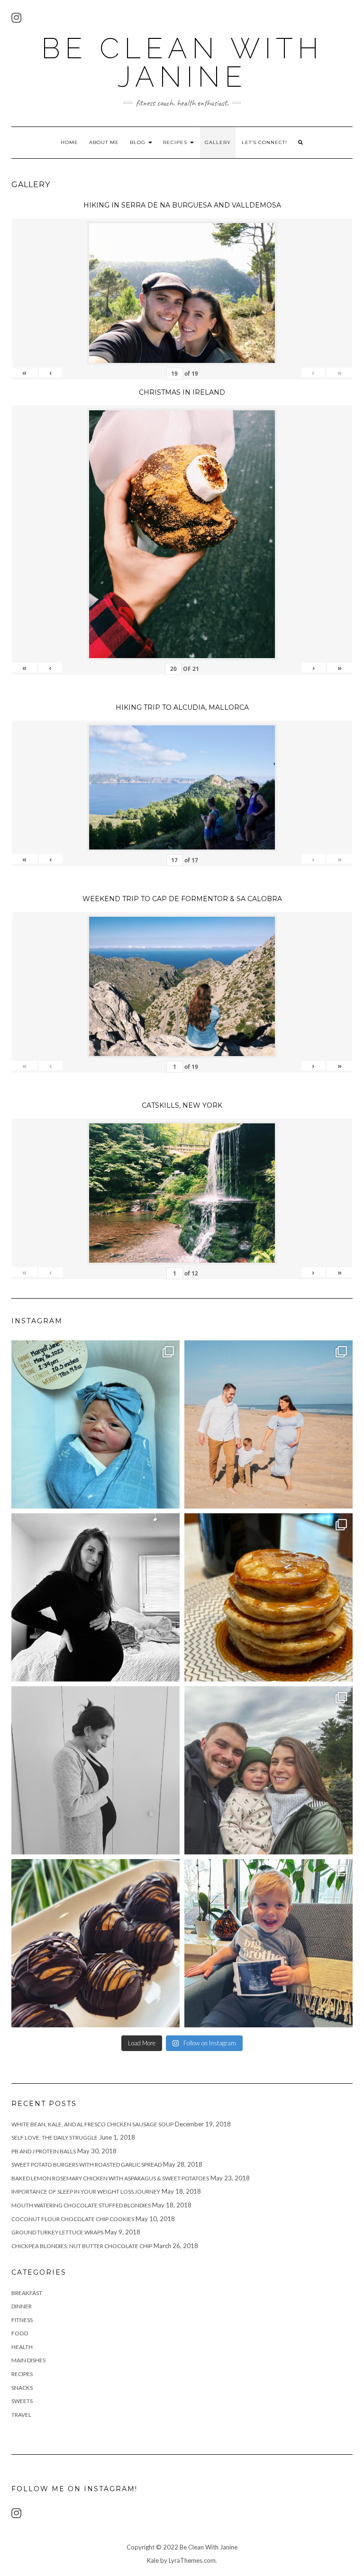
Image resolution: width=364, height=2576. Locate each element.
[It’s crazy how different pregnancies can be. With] (96, 1770)
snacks (22, 2388)
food (20, 2333)
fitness (22, 2320)
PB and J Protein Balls (44, 2151)
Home (69, 142)
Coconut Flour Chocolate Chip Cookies (73, 2219)
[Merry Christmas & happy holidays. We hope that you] (268, 1770)
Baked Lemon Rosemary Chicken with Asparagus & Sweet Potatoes (110, 2178)
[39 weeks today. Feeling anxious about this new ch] (268, 1424)
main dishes (28, 2360)
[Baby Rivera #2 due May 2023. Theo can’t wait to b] (268, 1943)
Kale (153, 2560)
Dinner (22, 2306)
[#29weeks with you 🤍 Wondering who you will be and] (96, 1597)
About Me (104, 142)
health (22, 2347)
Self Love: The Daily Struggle (55, 2138)
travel (21, 2415)
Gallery (218, 142)
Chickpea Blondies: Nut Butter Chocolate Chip (82, 2246)
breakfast (27, 2293)
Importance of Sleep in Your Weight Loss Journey (86, 2192)
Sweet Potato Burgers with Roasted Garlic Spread (86, 2165)
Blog (139, 142)
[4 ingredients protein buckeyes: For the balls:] (96, 1943)
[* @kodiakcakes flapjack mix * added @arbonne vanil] (268, 1597)
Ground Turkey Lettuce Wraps (57, 2232)
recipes (22, 2374)
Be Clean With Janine (182, 63)
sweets (22, 2401)
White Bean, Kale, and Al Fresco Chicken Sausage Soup (92, 2124)
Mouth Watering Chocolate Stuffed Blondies (81, 2205)
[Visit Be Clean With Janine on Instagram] (16, 20)
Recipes (176, 142)
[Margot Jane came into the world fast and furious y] (96, 1424)
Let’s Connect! (264, 142)
